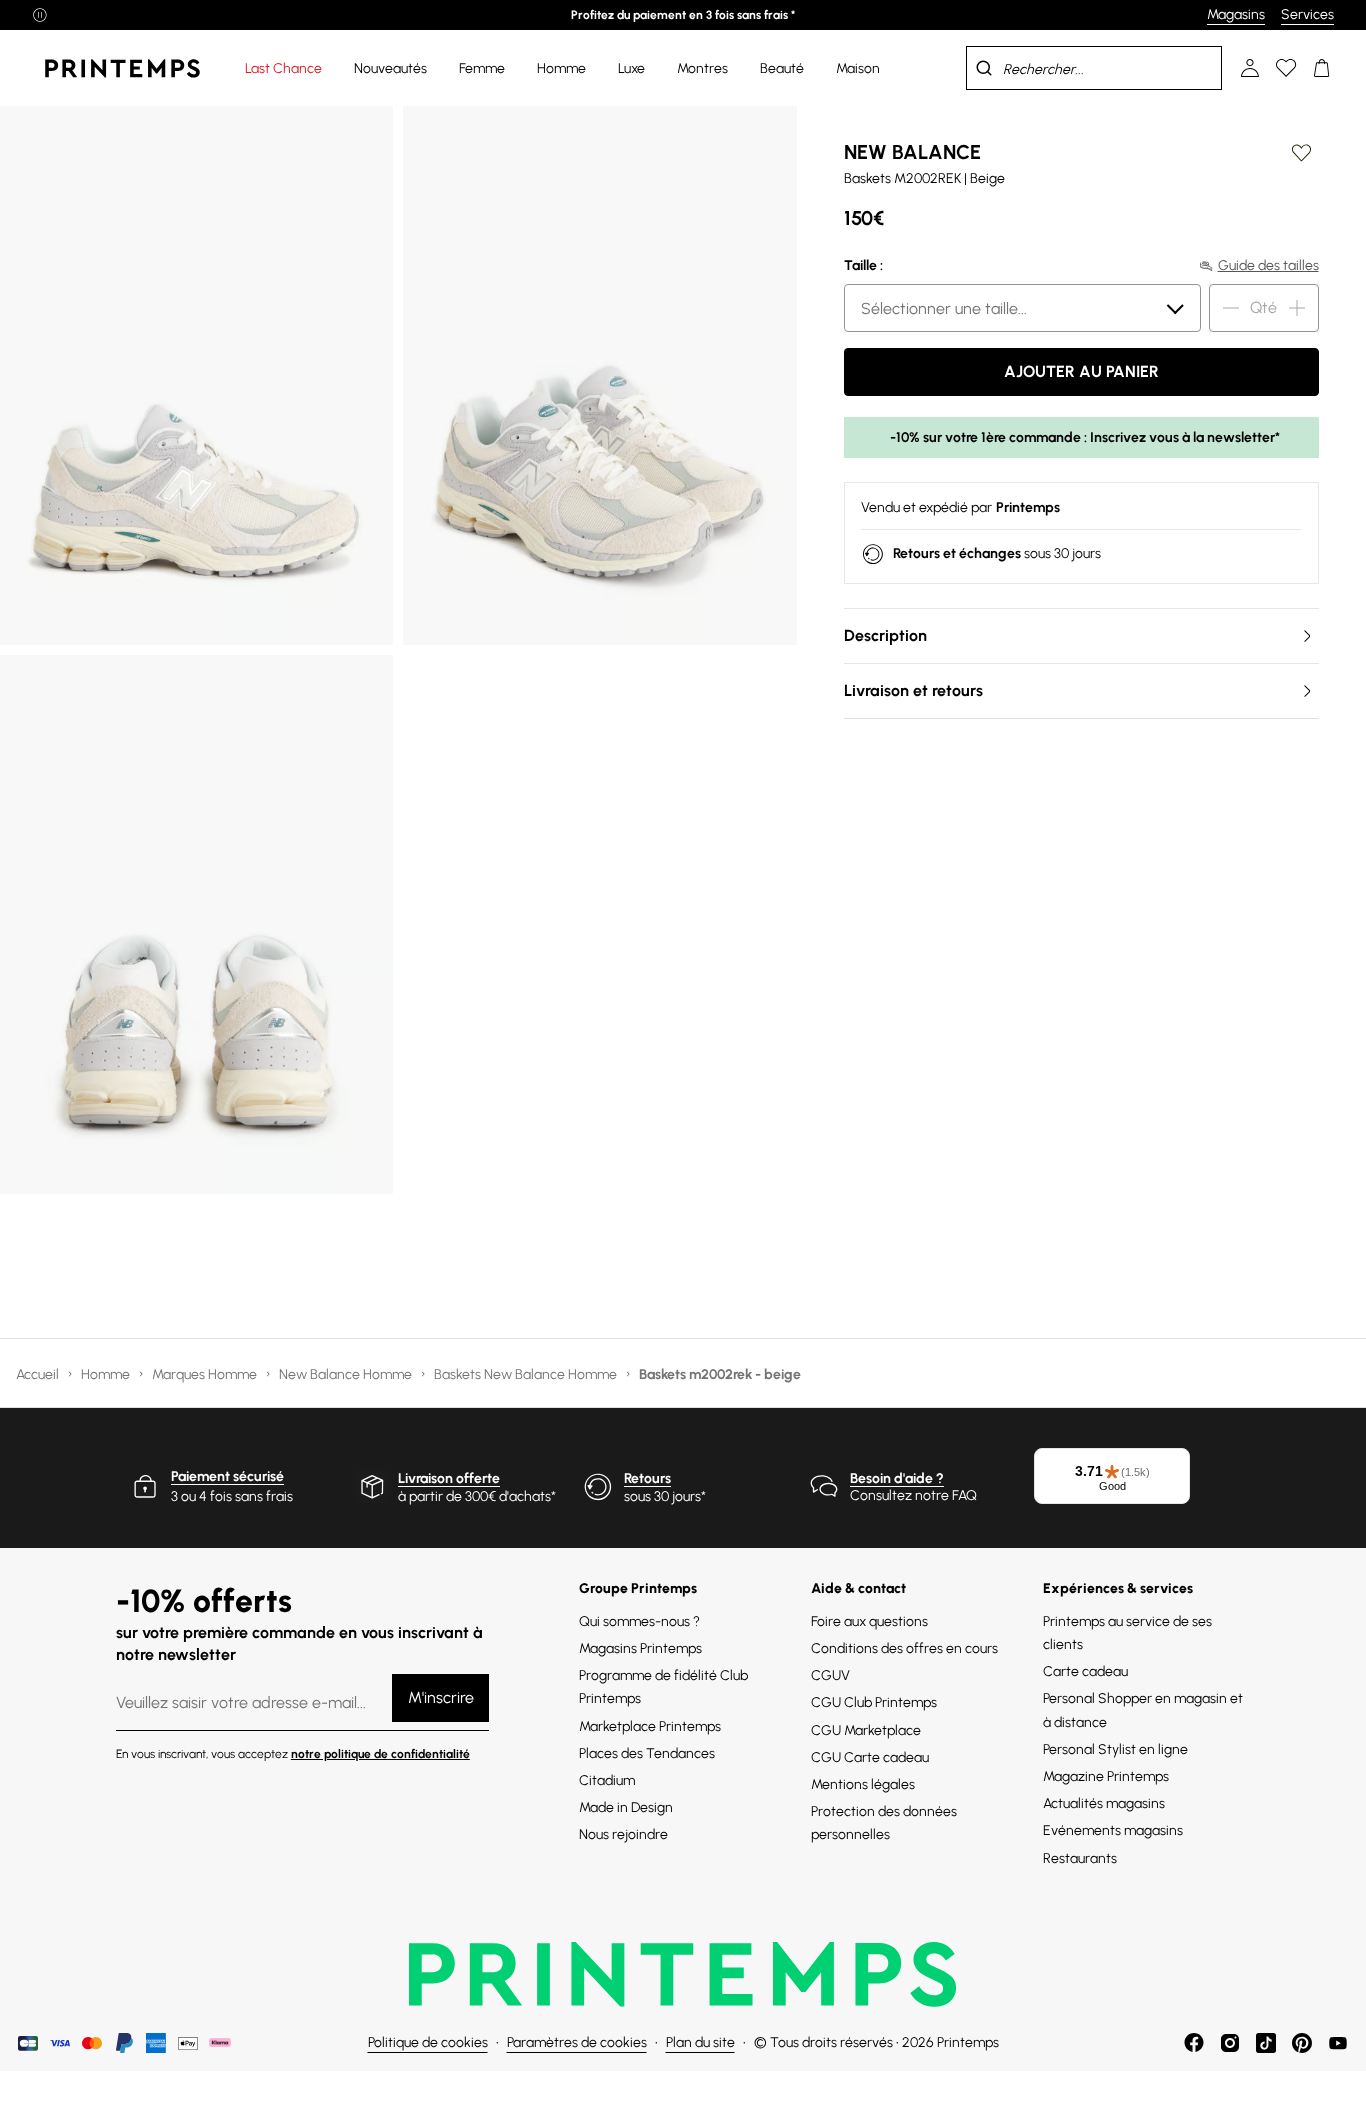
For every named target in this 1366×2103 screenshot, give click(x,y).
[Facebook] (1194, 2043)
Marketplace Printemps (650, 1726)
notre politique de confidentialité (380, 1754)
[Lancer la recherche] (984, 68)
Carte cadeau (1085, 1671)
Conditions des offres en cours (904, 1648)
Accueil (39, 1374)
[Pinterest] (1302, 2043)
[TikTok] (1266, 2043)
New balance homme (347, 1374)
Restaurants (1080, 1858)
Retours (647, 1478)
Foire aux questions (869, 1621)
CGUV (830, 1675)
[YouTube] (1338, 2043)
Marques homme (206, 1374)
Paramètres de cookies (577, 2042)
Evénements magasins (1113, 1830)
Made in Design (626, 1807)
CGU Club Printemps (874, 1702)
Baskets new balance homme (527, 1374)
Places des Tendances (647, 1753)
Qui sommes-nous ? (639, 1621)
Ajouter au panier (1081, 371)
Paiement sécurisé (227, 1476)
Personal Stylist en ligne (1115, 1749)
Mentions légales (863, 1784)
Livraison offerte (449, 1478)
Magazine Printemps (1106, 1776)
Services (1307, 14)
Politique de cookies (428, 2042)
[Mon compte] (1250, 68)
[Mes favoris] (1286, 68)
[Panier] (1322, 68)
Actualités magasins (1104, 1803)
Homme (107, 1374)
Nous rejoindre (623, 1834)
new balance (912, 152)
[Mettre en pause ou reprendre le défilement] (40, 15)
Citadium (607, 1780)
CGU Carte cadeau (870, 1757)
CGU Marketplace (866, 1730)
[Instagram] (1230, 2043)
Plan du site (700, 2042)
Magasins (1236, 14)
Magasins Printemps (640, 1648)
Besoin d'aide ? (897, 1478)
